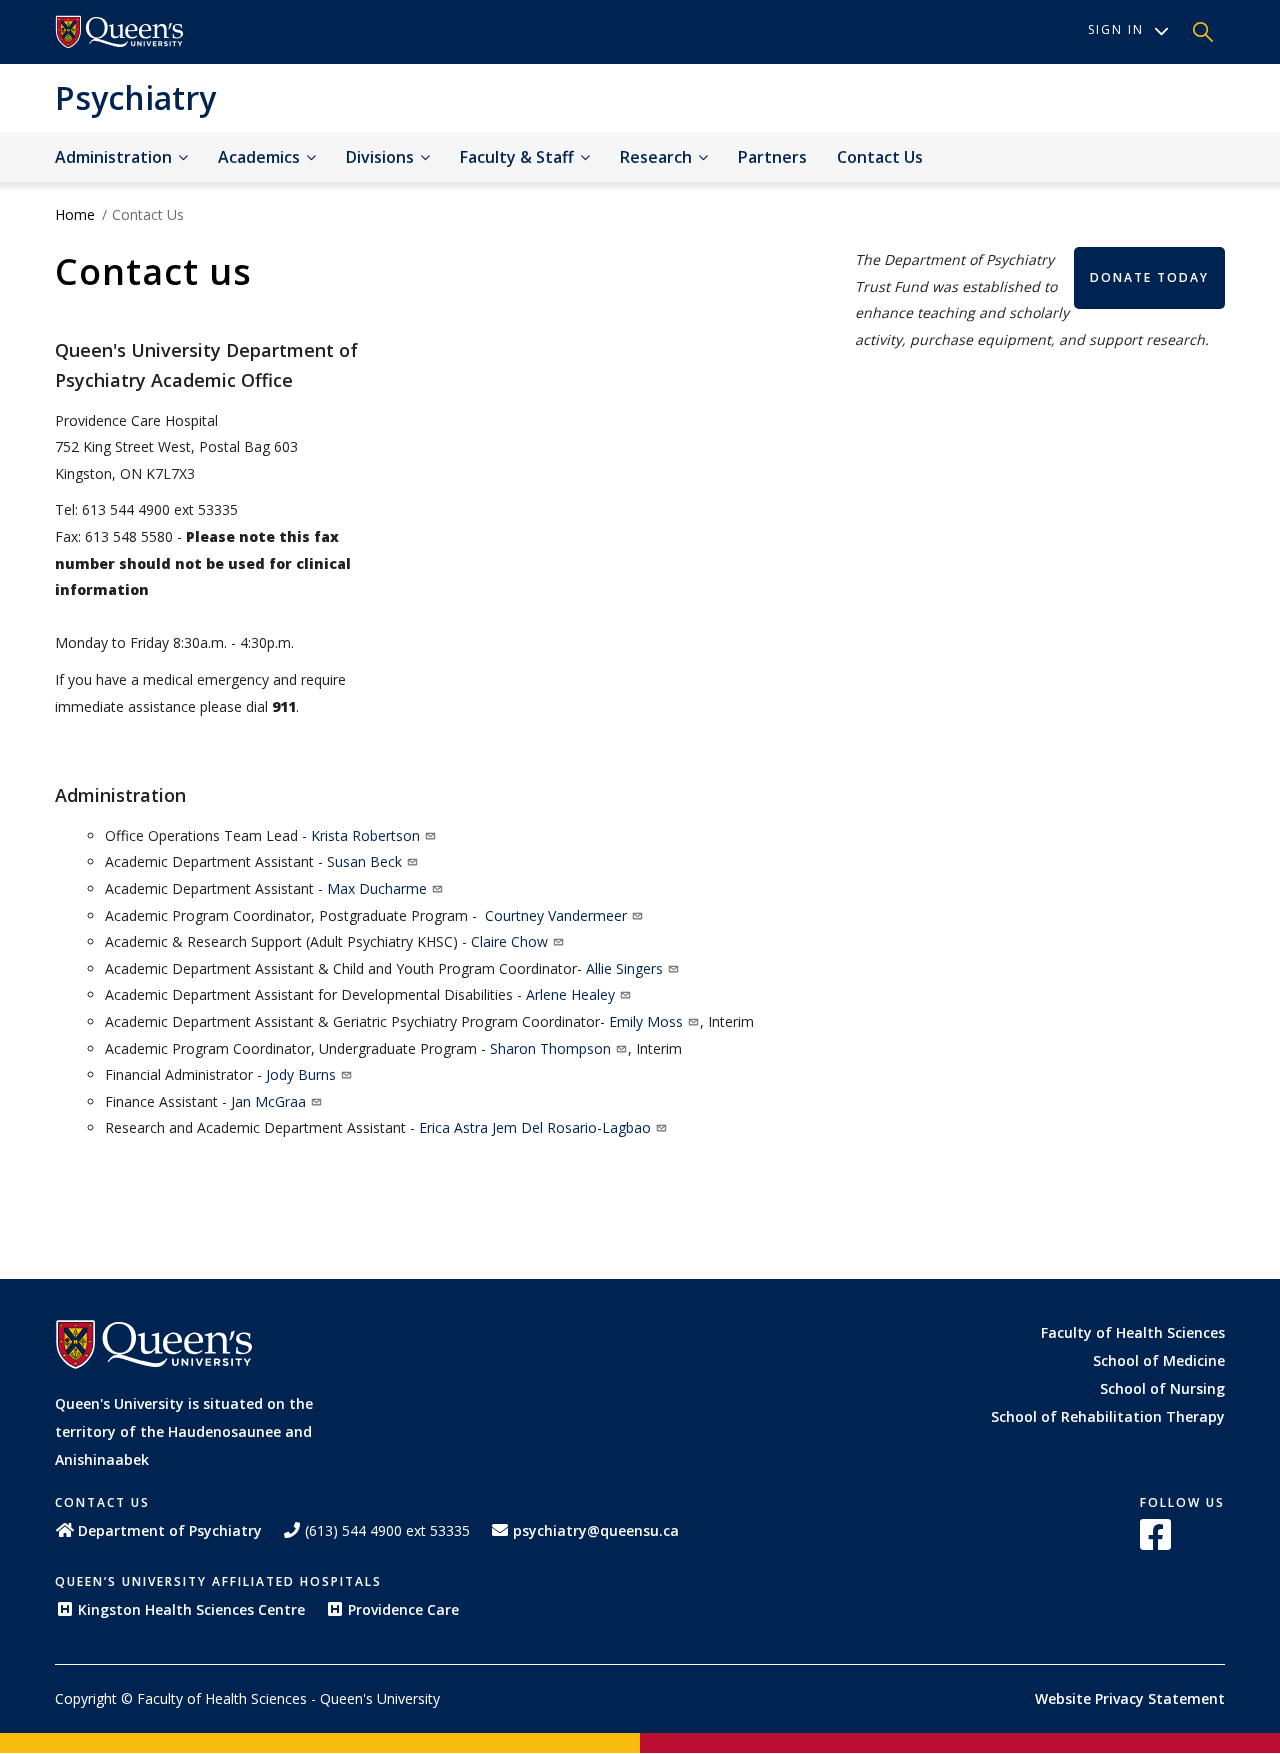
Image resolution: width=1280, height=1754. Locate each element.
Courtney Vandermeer (556, 915)
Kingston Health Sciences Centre (191, 1609)
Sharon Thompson (550, 1048)
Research (658, 157)
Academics (261, 157)
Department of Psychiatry (170, 1530)
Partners (772, 157)
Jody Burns (301, 1074)
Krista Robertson (365, 835)
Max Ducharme (377, 888)
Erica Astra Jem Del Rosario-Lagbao (535, 1127)
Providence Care (403, 1609)
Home (75, 214)
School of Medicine (1159, 1360)
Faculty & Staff (519, 157)
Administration (115, 157)
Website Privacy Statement (1130, 1698)
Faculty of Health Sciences (1133, 1332)
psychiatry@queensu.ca (596, 1530)
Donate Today (1149, 277)
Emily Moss (646, 1021)
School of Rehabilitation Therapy (1108, 1416)
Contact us (880, 157)
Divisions (382, 157)
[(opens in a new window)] (120, 32)
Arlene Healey (570, 994)
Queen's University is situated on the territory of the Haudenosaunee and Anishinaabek (184, 1431)
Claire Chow (509, 941)
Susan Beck (364, 861)
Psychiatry (135, 97)
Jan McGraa (268, 1101)
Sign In (1116, 29)
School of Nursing (1162, 1388)
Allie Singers (624, 968)
